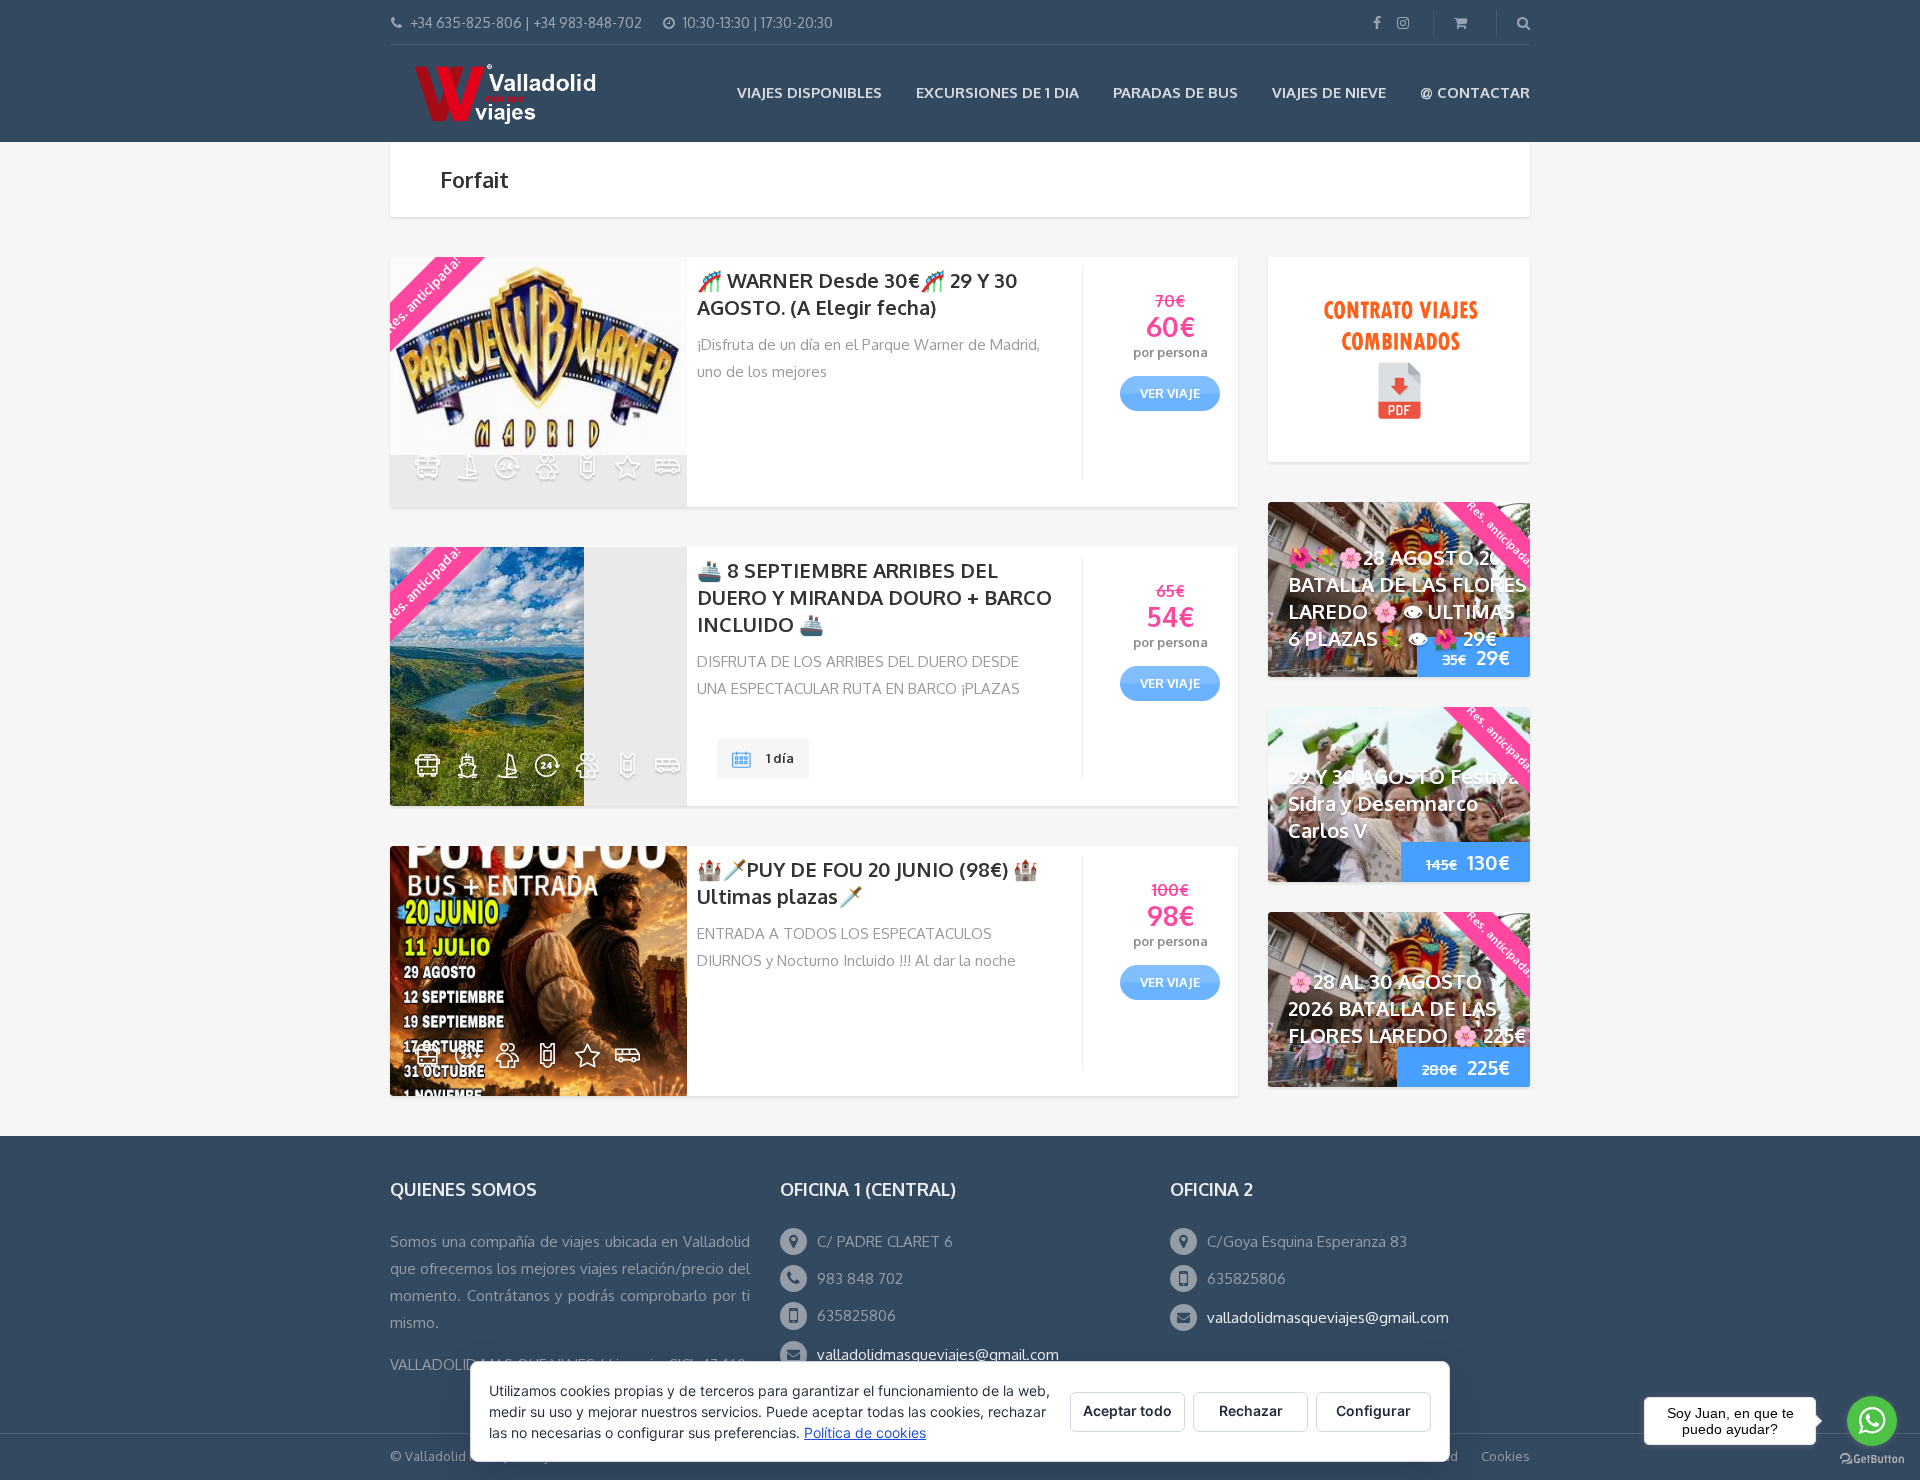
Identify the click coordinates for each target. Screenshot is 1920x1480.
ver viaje (1170, 393)
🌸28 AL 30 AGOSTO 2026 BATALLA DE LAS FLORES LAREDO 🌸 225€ (1407, 1008)
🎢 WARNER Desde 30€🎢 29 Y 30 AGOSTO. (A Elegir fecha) (857, 293)
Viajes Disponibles (809, 92)
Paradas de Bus (1175, 92)
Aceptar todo (1127, 1410)
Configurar (1373, 1410)
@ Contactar (1475, 92)
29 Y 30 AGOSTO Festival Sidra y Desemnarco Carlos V (1407, 803)
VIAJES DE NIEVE (1329, 92)
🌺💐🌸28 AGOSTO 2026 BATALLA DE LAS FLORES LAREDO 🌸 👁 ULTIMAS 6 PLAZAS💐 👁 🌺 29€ (1407, 597)
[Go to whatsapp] (1872, 1421)
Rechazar (1251, 1410)
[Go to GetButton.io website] (1872, 1459)
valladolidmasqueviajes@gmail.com (938, 1354)
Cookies (1505, 1456)
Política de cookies (865, 1432)
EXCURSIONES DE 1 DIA (997, 92)
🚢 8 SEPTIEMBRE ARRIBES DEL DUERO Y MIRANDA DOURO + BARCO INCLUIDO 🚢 (874, 597)
